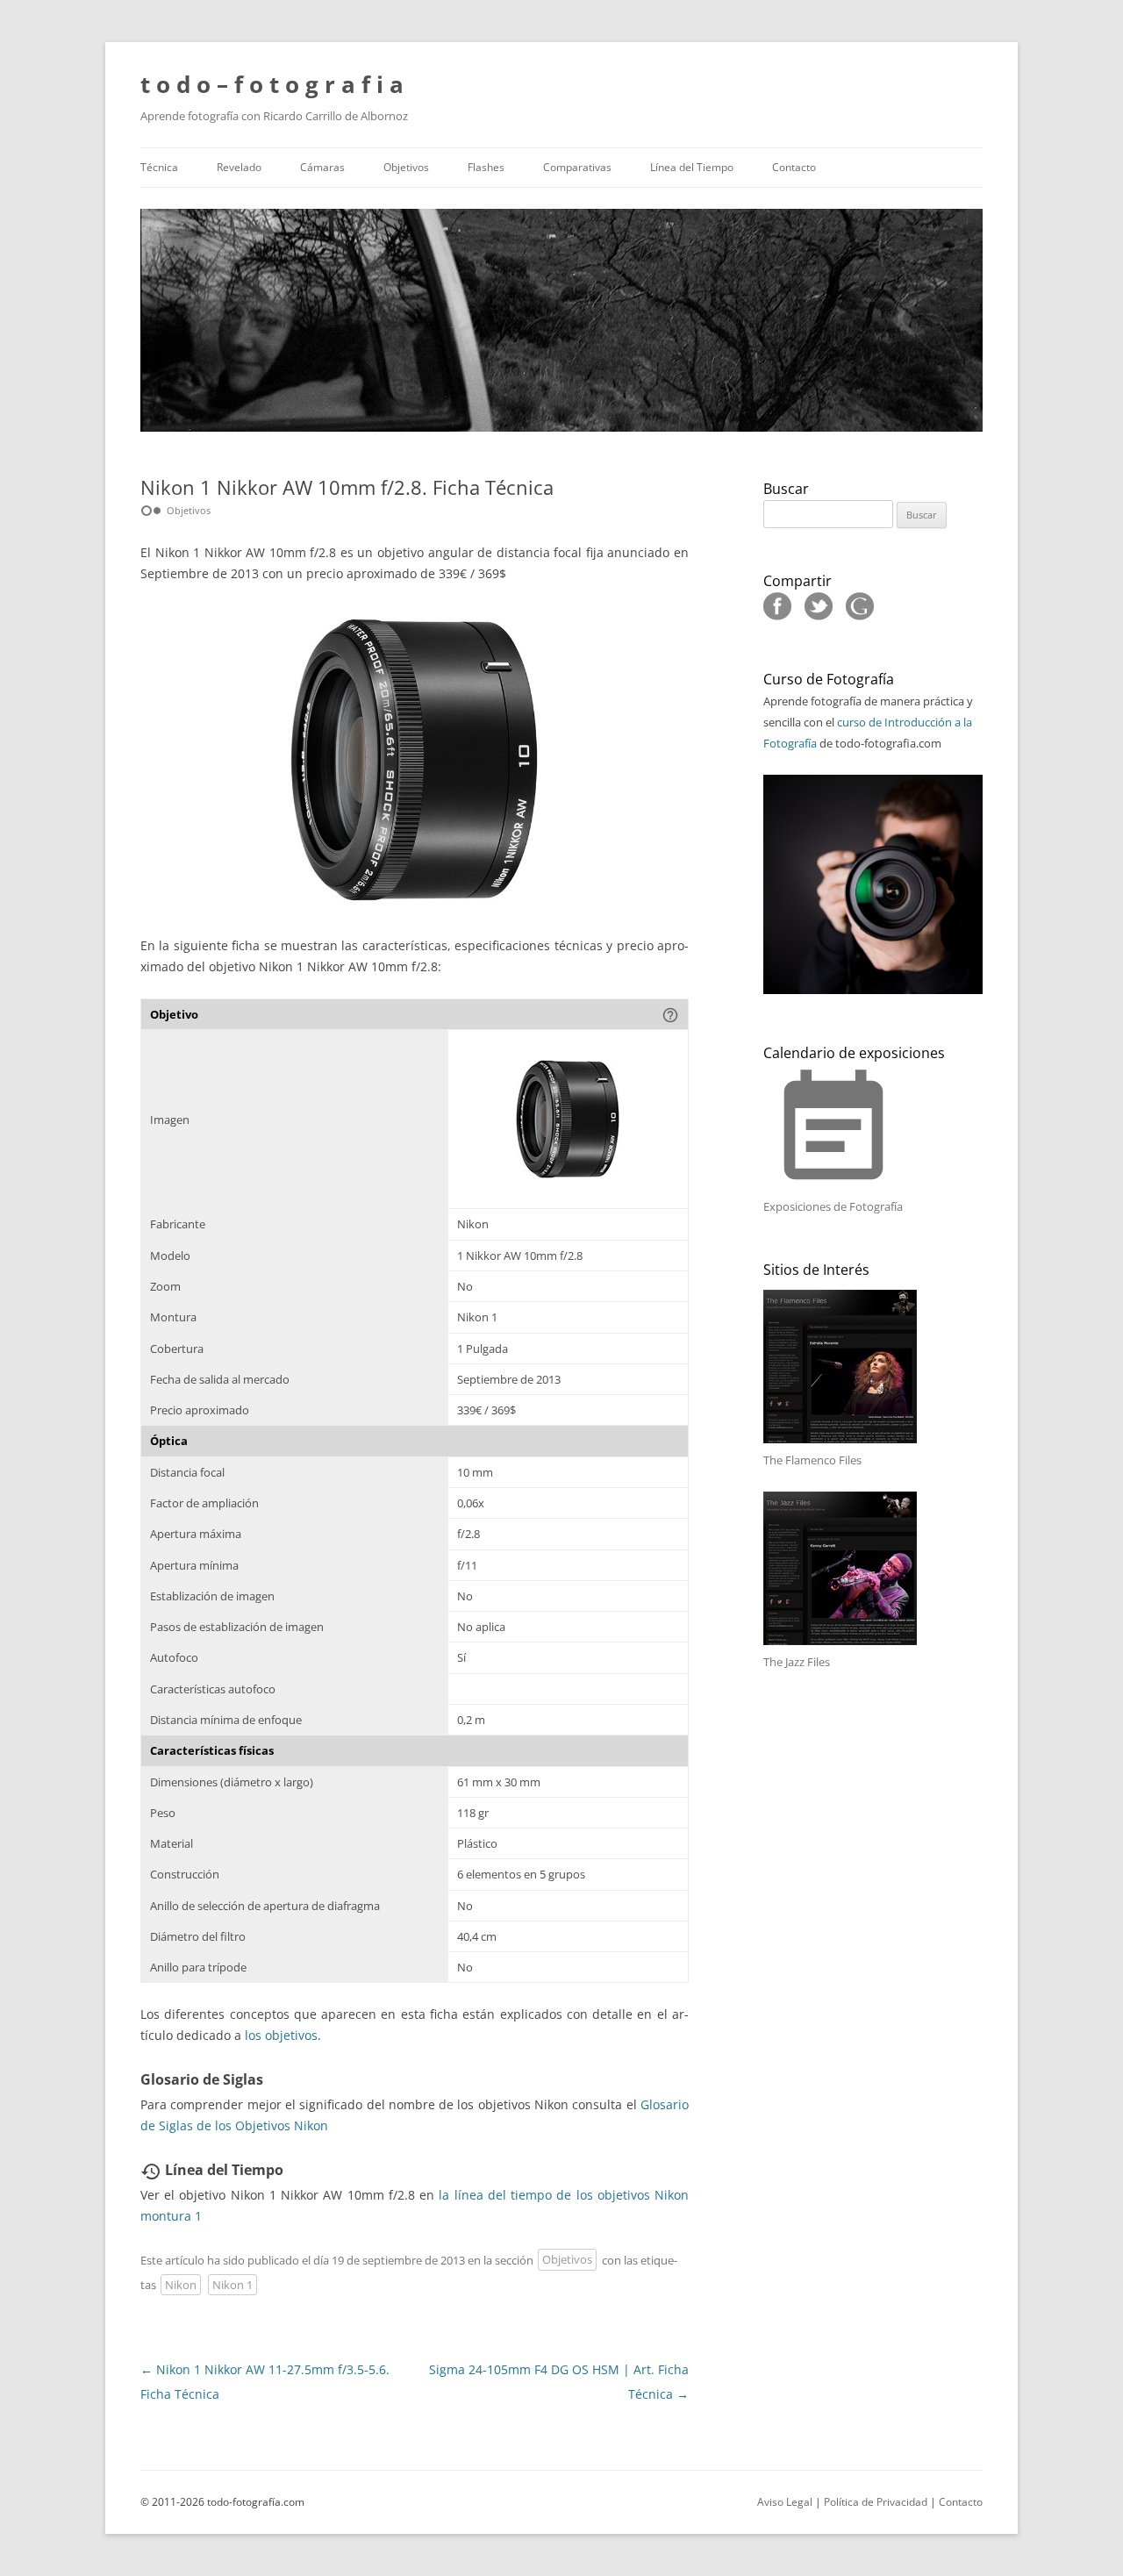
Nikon (181, 2285)
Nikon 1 (232, 2285)
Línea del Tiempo (692, 167)
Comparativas (577, 167)
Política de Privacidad (876, 2502)
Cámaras (322, 167)
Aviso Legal (785, 2502)
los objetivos (281, 2035)
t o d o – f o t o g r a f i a (272, 84)
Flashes (486, 167)
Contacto (794, 167)
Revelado (239, 167)
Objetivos (406, 167)
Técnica (159, 167)
